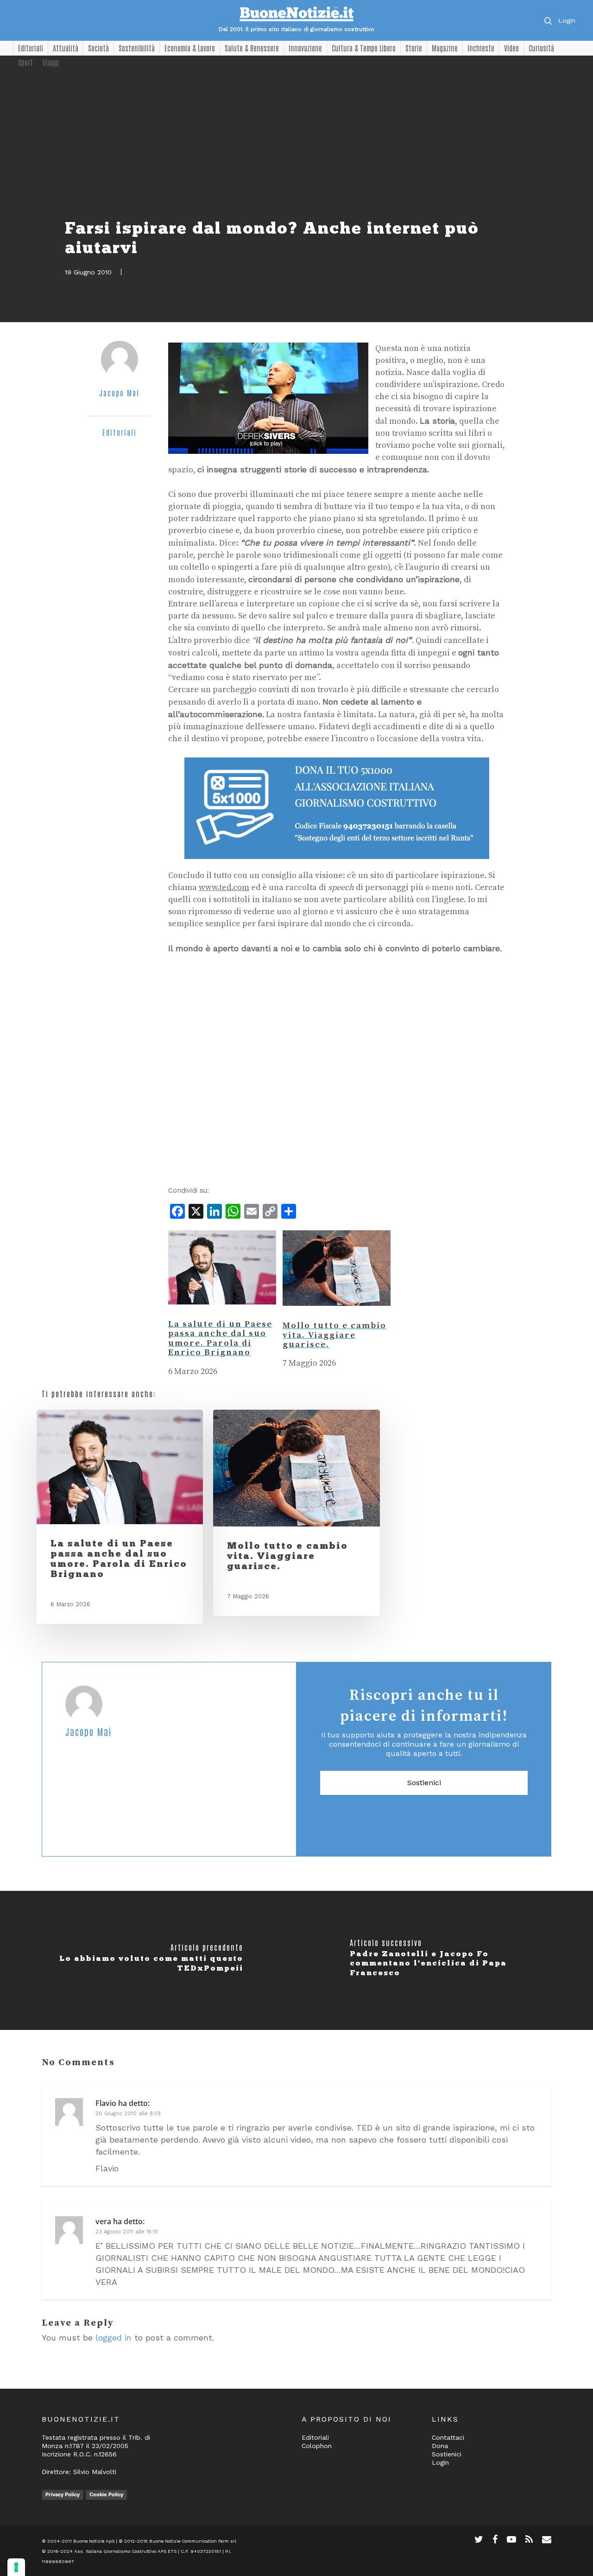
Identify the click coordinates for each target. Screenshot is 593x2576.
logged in (114, 2337)
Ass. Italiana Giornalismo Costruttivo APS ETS (125, 2551)
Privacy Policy (63, 2494)
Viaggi (51, 62)
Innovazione (305, 48)
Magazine (445, 48)
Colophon (317, 2446)
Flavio (106, 2103)
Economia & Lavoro (190, 48)
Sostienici (424, 1783)
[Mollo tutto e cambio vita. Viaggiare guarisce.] (337, 1315)
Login (567, 20)
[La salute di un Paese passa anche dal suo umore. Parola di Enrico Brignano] (222, 1313)
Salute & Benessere (252, 48)
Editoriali (31, 48)
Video (511, 48)
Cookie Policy (106, 2494)
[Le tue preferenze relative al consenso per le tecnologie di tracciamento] (16, 2567)
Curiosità (541, 48)
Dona (440, 2446)
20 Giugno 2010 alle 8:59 (128, 2114)
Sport (25, 62)
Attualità (66, 48)
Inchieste (481, 48)
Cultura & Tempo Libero (364, 48)
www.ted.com (224, 887)
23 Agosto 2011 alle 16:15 (127, 2232)
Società (98, 48)
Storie (414, 48)
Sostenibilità (137, 48)
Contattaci (448, 2437)
